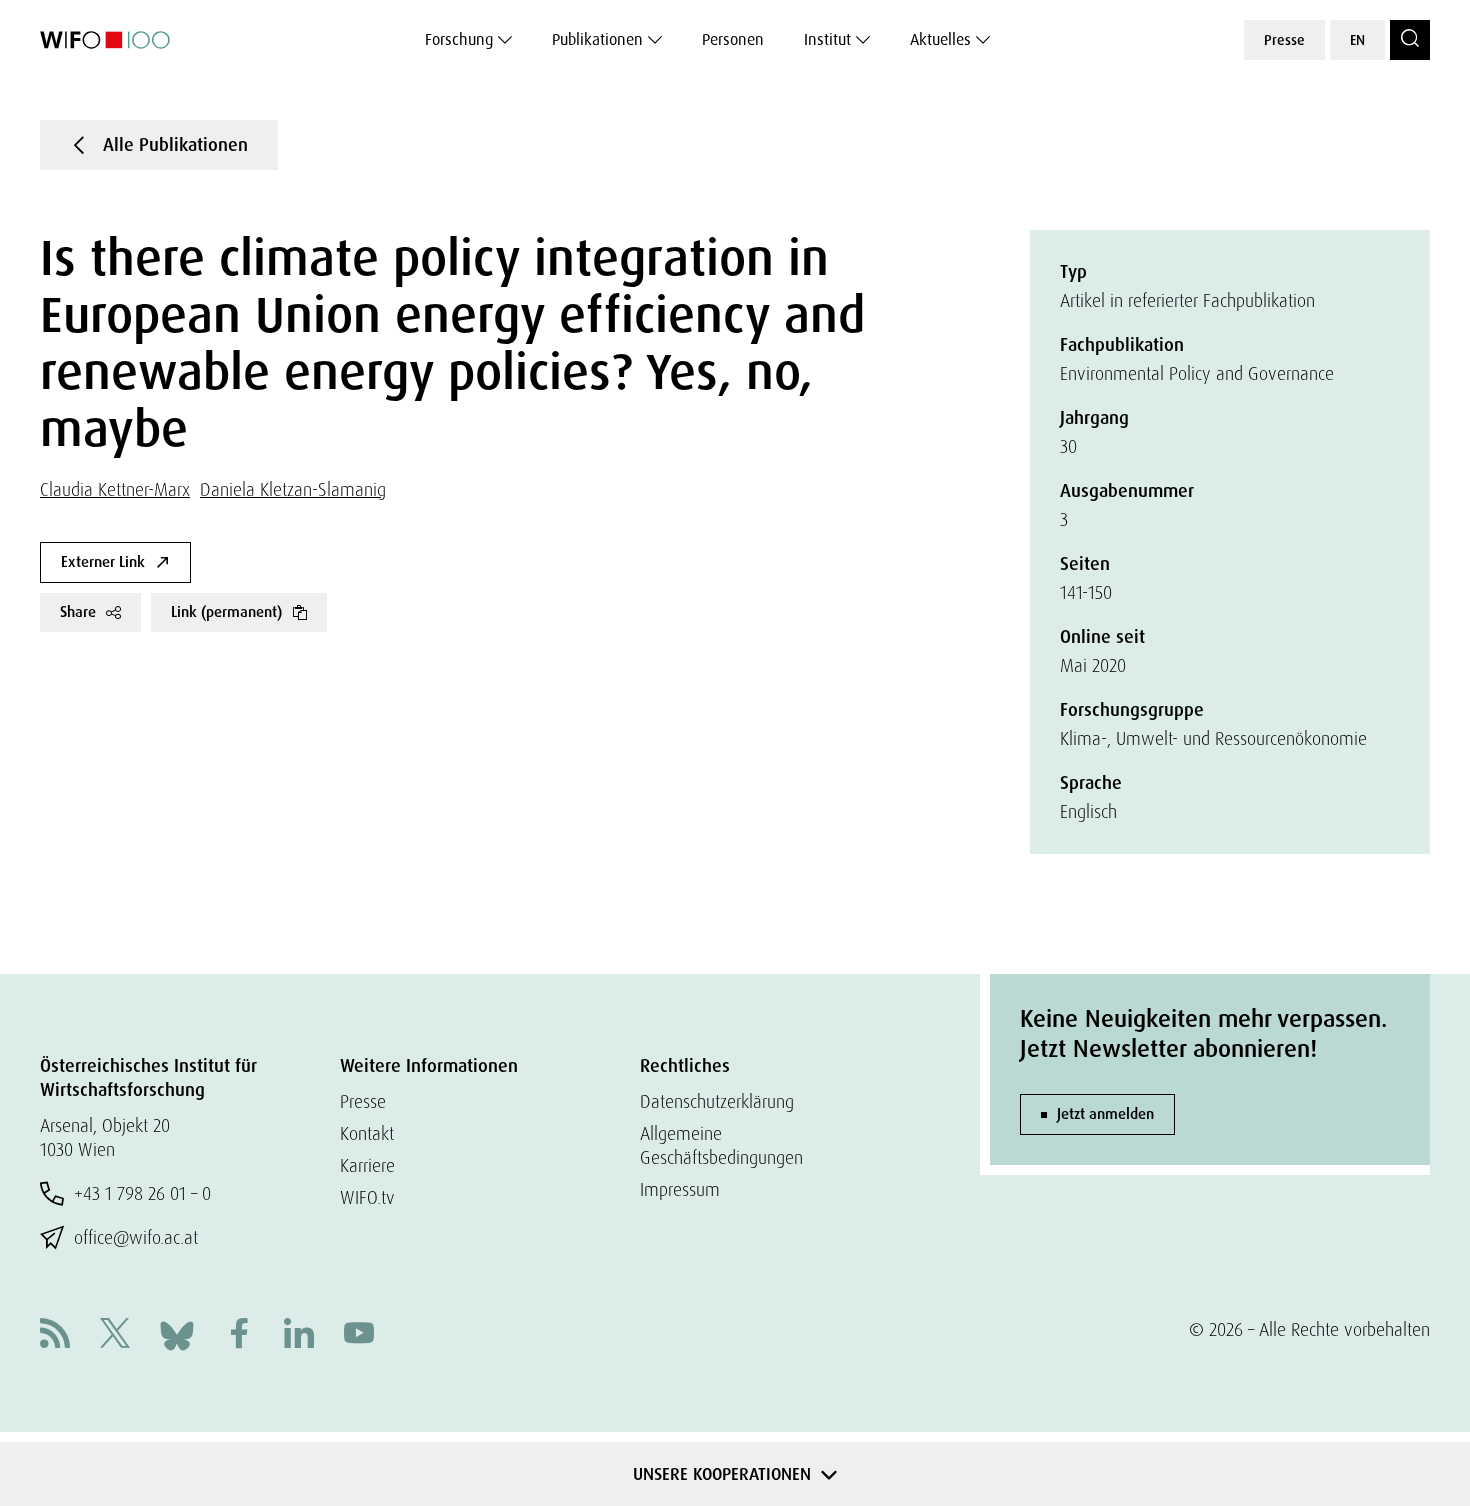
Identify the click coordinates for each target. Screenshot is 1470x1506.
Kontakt (367, 1133)
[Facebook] (239, 1335)
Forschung (459, 39)
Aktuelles (940, 39)
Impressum (680, 1189)
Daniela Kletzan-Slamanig (293, 489)
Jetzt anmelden (1105, 1114)
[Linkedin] (299, 1335)
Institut (827, 39)
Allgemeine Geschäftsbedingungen (721, 1145)
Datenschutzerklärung (717, 1101)
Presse (1284, 40)
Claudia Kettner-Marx (115, 489)
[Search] (1410, 40)
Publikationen (597, 39)
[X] (115, 1335)
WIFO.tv (367, 1197)
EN (1357, 40)
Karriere (367, 1165)
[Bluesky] (177, 1333)
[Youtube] (359, 1335)
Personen (733, 39)
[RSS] (55, 1335)
